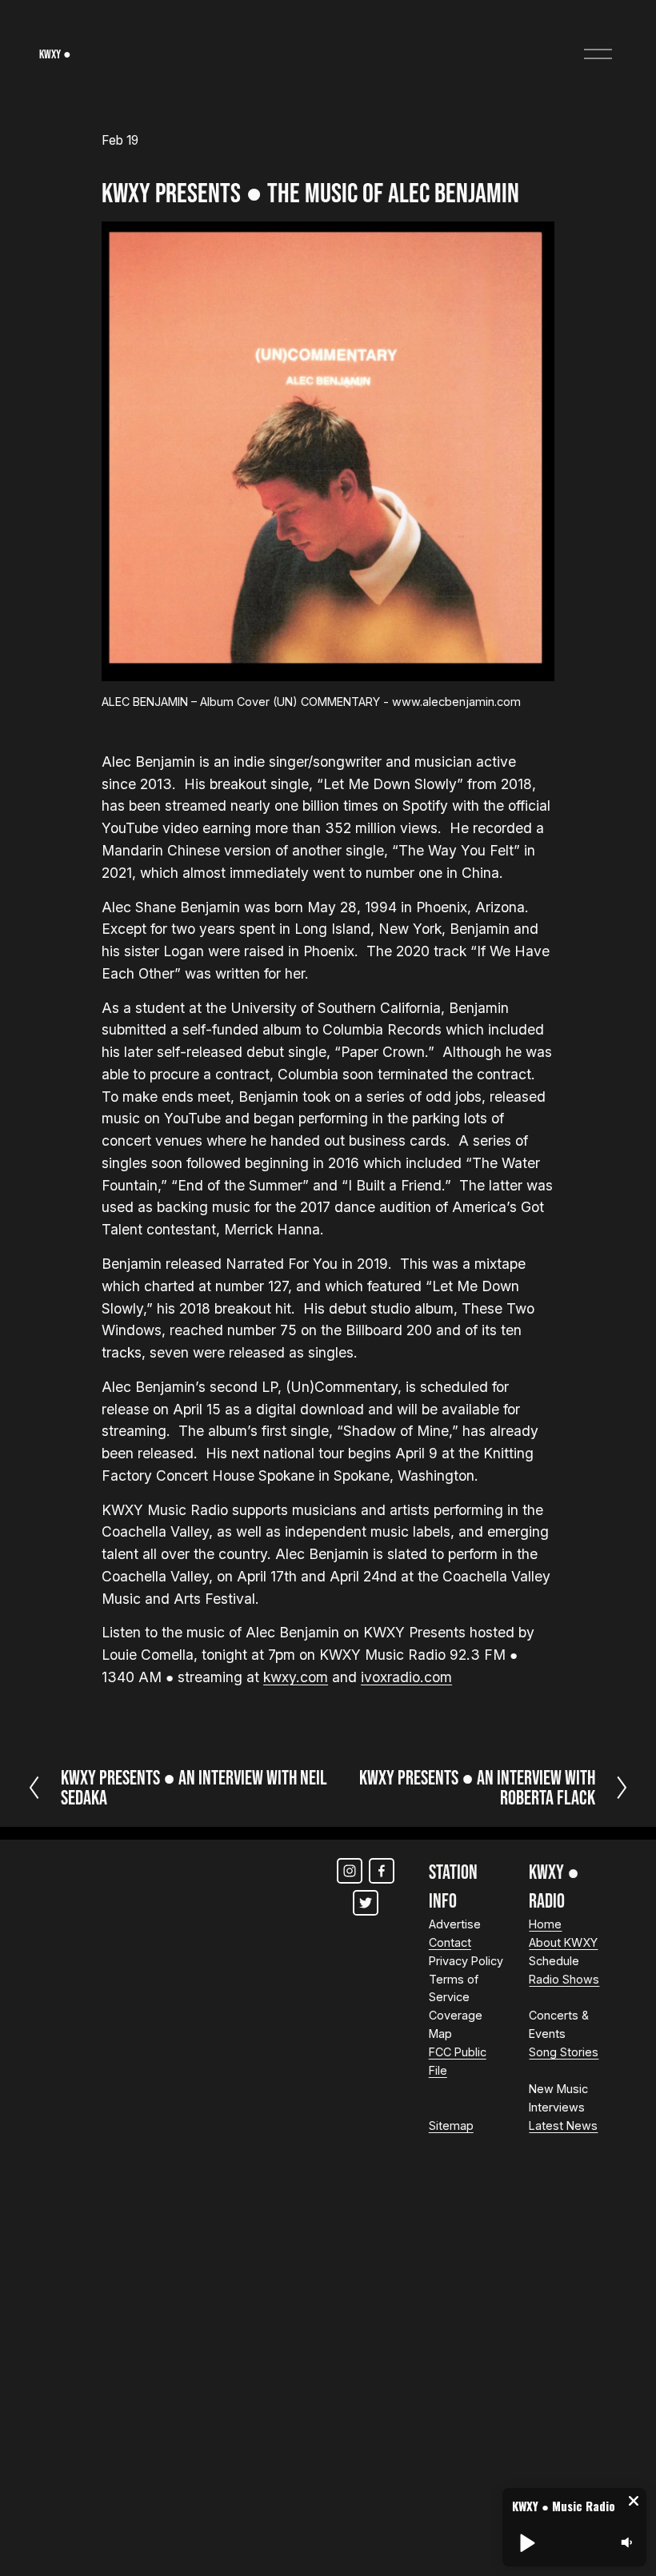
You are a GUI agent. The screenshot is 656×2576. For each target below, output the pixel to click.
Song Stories (564, 2052)
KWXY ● (55, 54)
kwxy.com (296, 1677)
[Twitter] (366, 1903)
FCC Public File (458, 2061)
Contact (450, 1942)
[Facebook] (382, 1871)
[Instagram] (350, 1871)
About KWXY (563, 1942)
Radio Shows (564, 1979)
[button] (634, 2501)
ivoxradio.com (406, 1677)
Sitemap (451, 2125)
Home (545, 1924)
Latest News (563, 2125)
